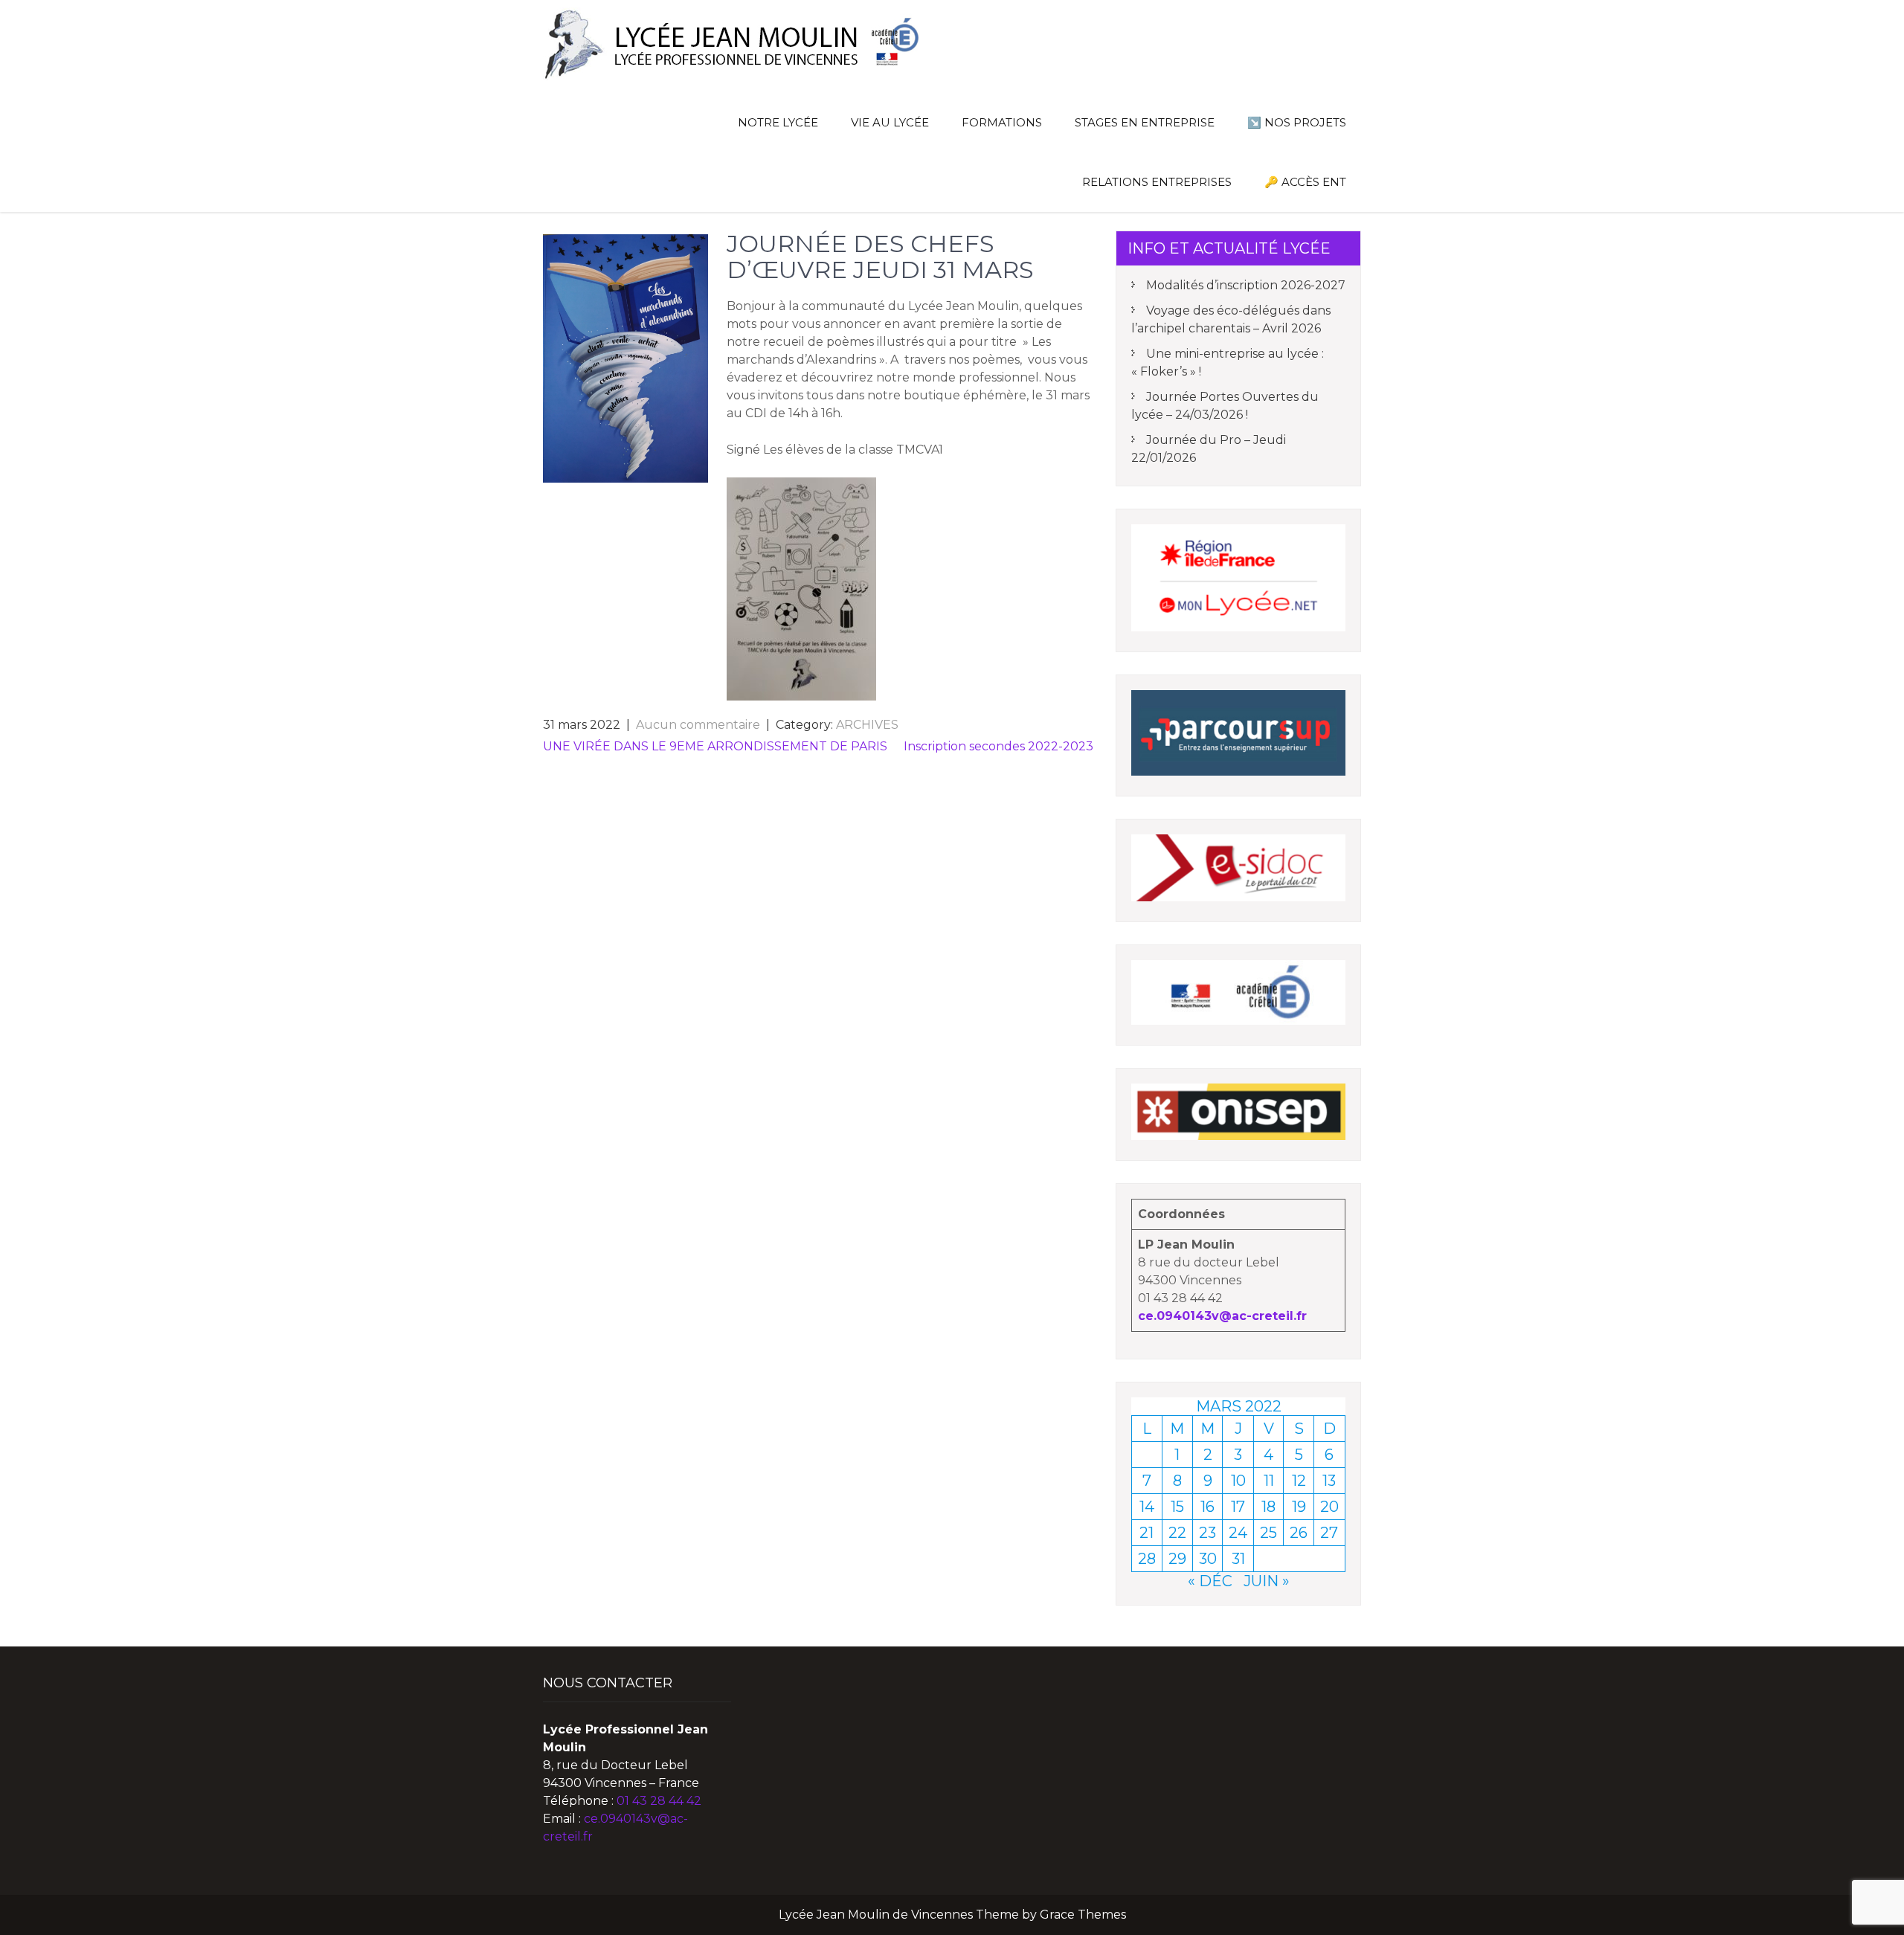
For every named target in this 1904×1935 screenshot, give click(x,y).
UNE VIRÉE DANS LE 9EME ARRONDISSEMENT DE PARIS (715, 746)
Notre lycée (778, 122)
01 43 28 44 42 (659, 1801)
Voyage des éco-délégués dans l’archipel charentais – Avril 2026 (1231, 319)
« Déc (1210, 1581)
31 (1238, 1559)
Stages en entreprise (1145, 122)
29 (1177, 1559)
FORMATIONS (1002, 122)
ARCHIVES (867, 725)
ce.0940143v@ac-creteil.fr (1222, 1316)
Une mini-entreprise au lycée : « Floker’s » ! (1228, 363)
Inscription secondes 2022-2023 (998, 746)
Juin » (1267, 1581)
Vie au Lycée (890, 122)
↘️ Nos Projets (1297, 122)
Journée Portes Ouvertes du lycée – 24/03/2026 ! (1225, 406)
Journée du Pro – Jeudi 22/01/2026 (1209, 449)
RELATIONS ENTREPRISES (1157, 182)
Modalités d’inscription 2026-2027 (1246, 285)
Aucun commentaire (698, 725)
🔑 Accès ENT (1305, 182)
